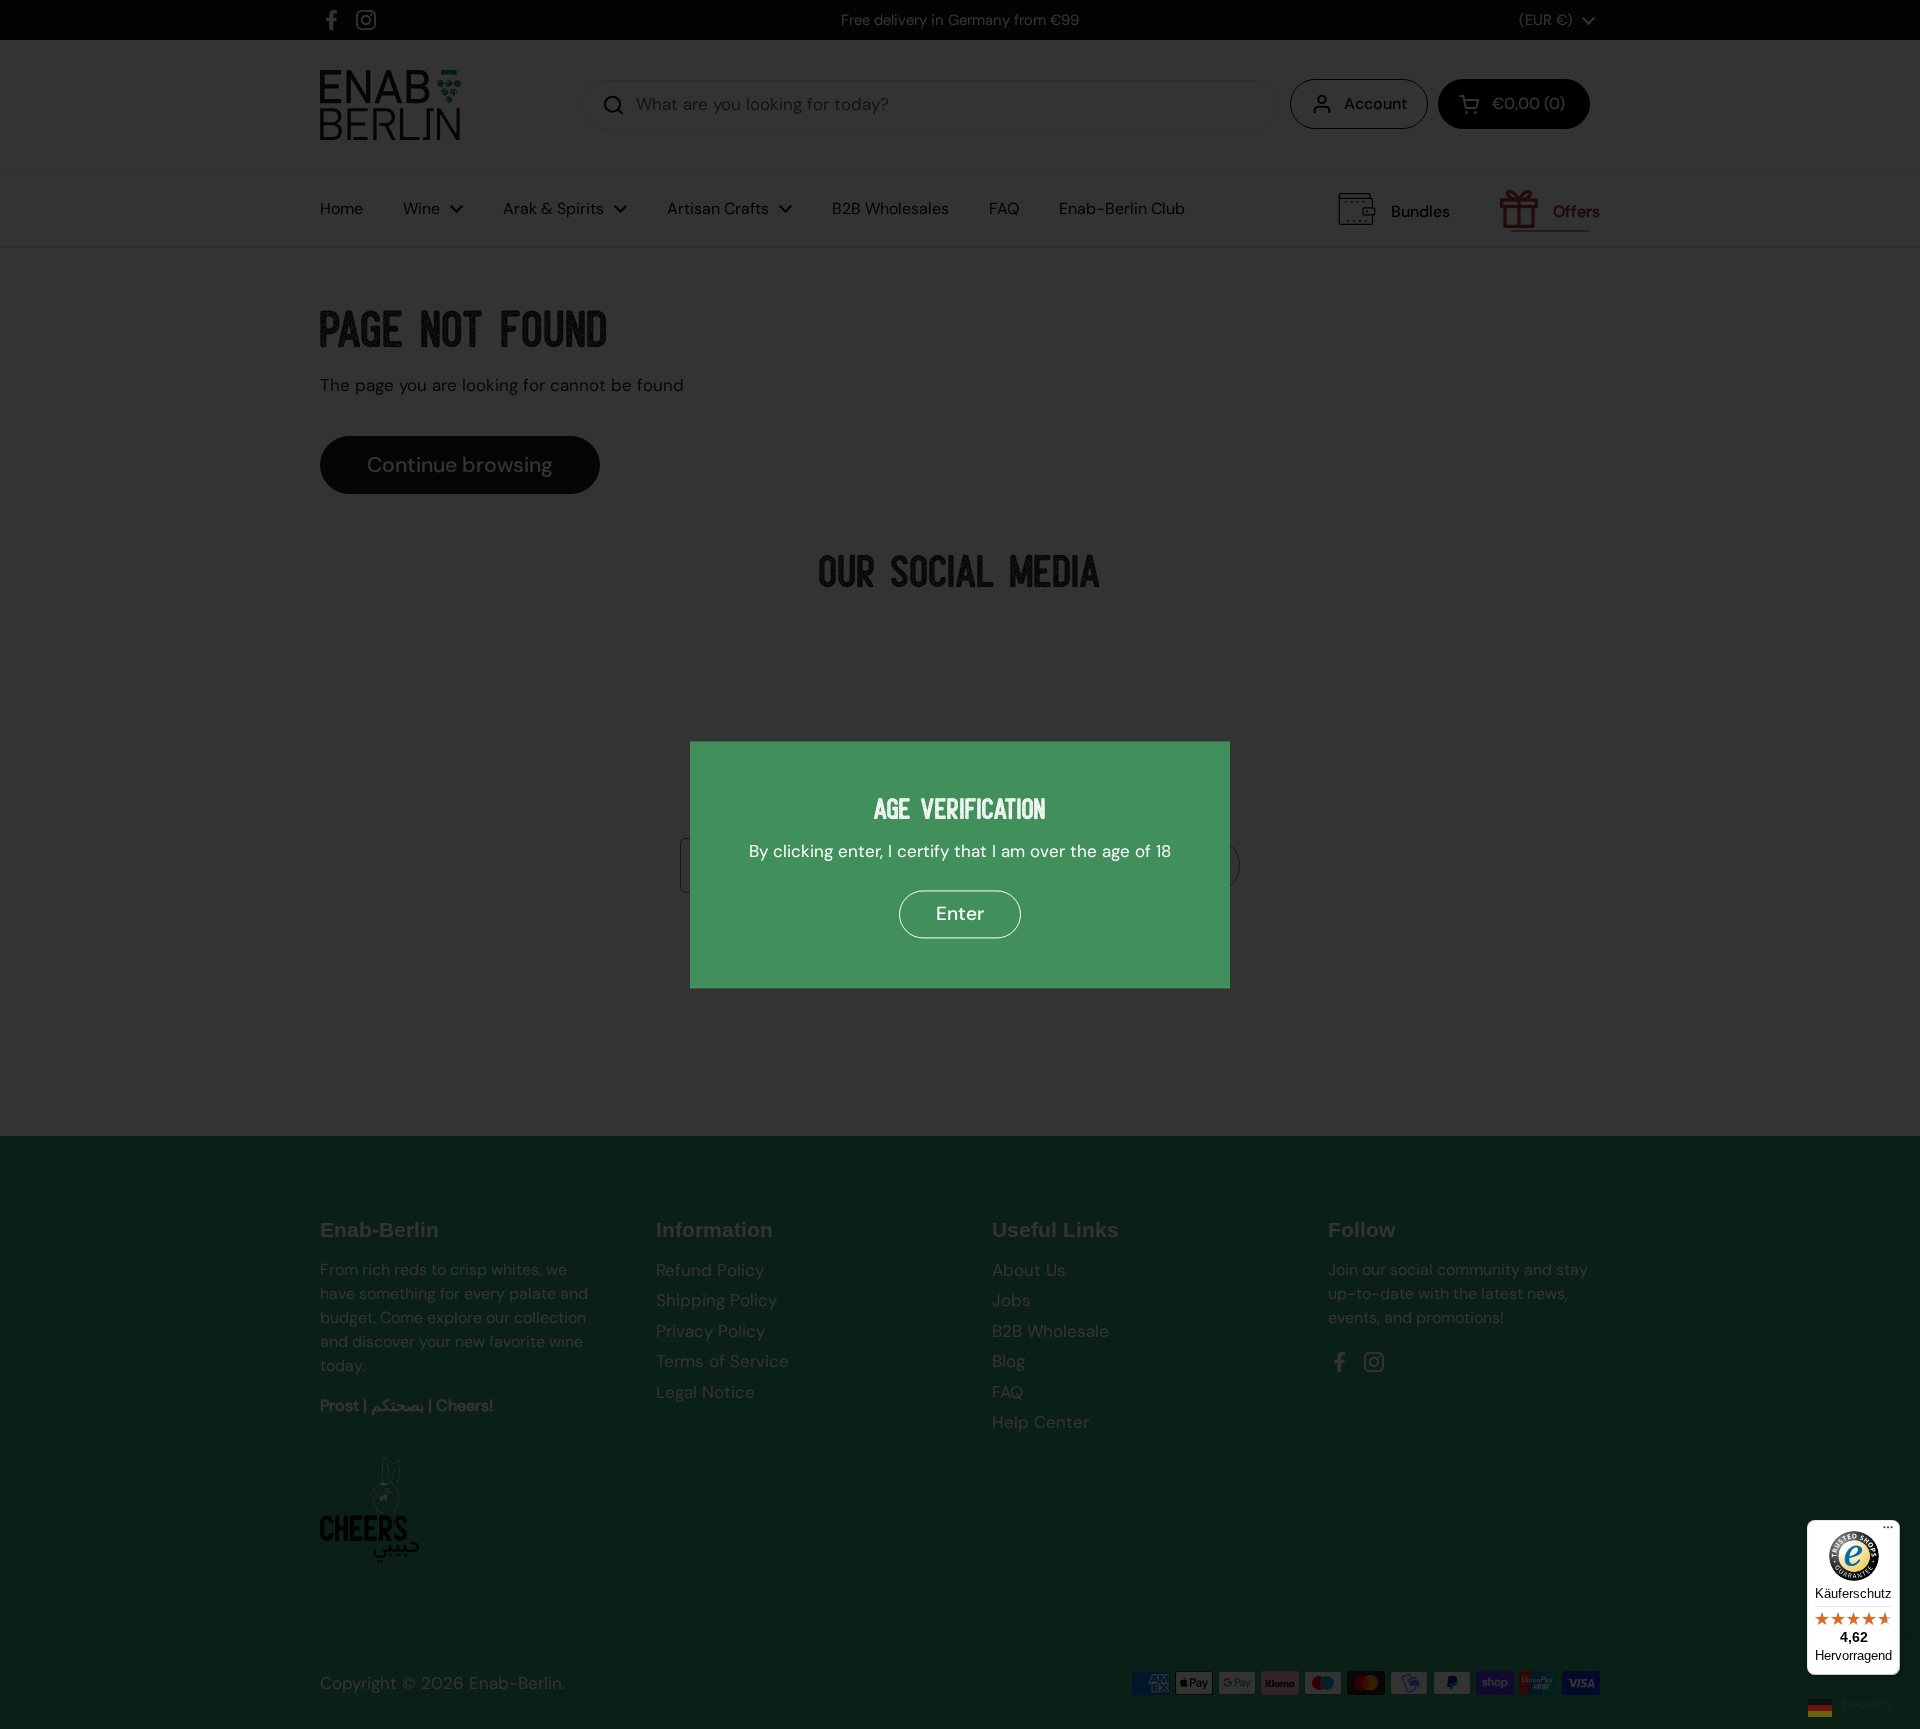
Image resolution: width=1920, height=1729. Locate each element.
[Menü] (1888, 1532)
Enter (960, 913)
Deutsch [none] (1866, 1704)
